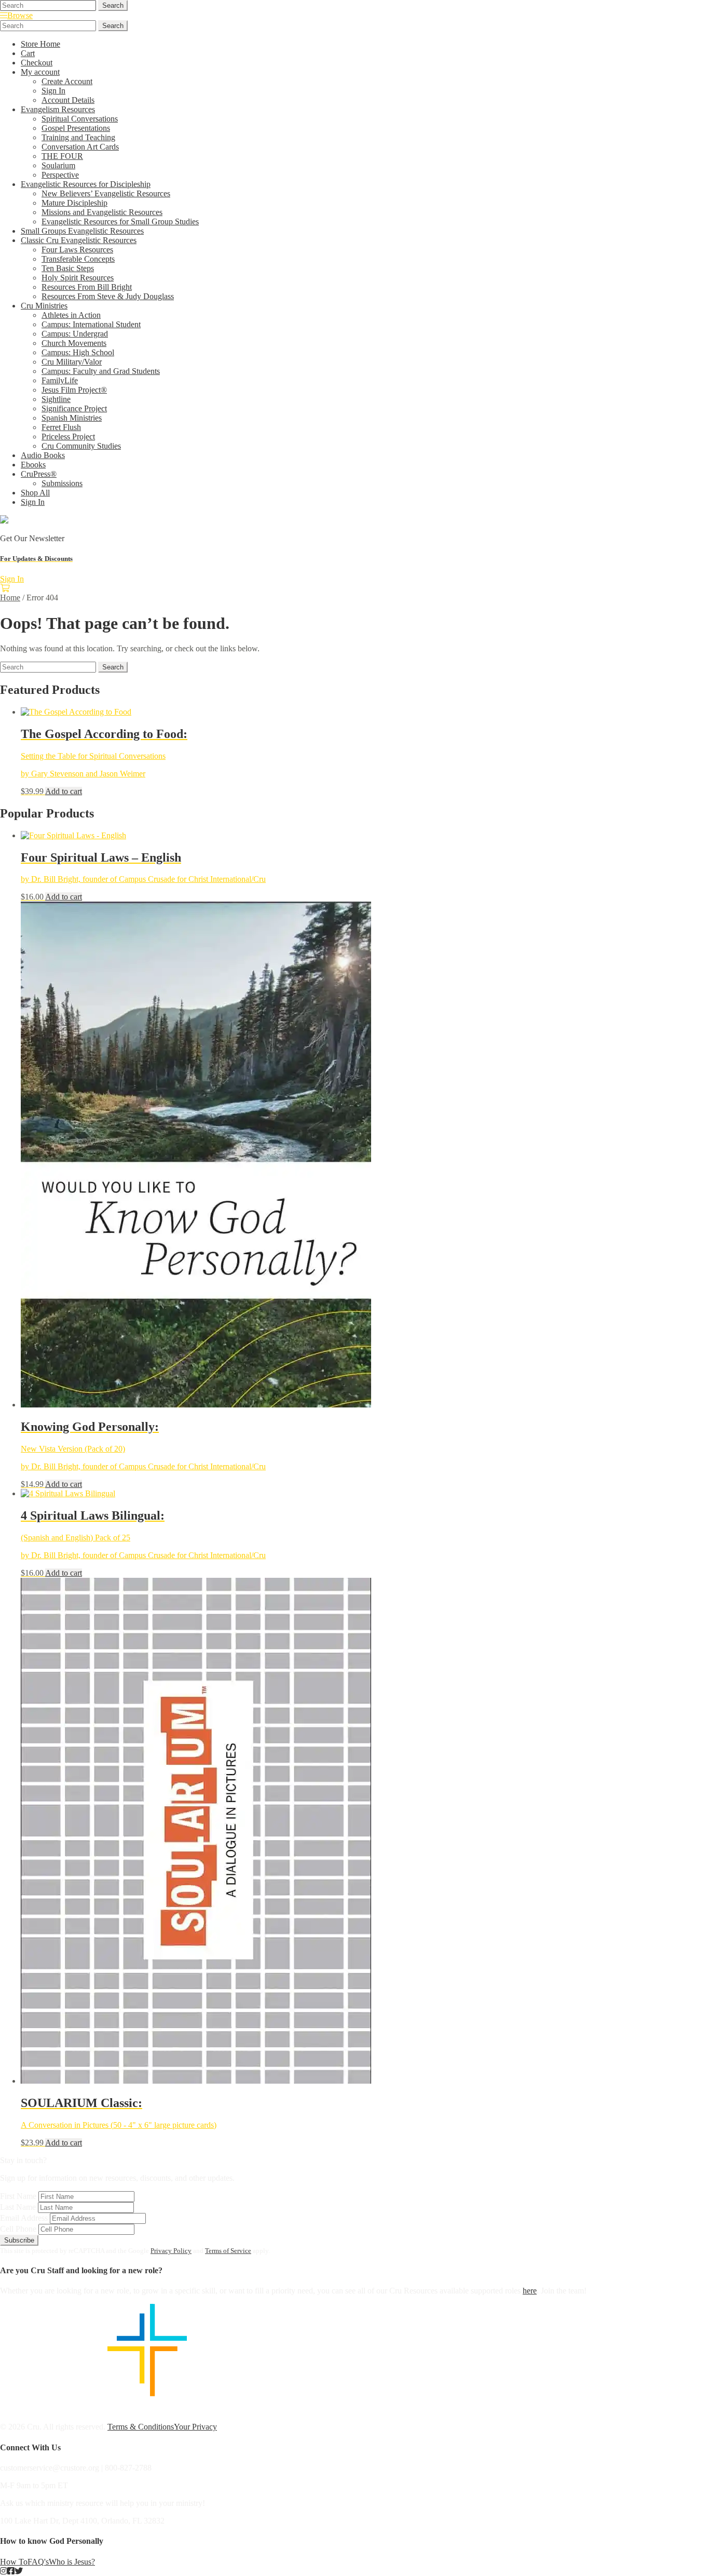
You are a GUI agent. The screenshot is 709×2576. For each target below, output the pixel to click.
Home (10, 598)
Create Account (67, 81)
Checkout (37, 63)
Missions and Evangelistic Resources (102, 212)
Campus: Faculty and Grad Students (101, 371)
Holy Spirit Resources (78, 278)
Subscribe (19, 2240)
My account (40, 72)
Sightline (56, 399)
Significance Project (74, 408)
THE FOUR (62, 156)
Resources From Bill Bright (87, 287)
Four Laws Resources (77, 250)
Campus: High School (78, 352)
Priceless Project (68, 437)
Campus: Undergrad (75, 334)
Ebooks (33, 465)
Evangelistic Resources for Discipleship (86, 184)
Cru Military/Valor (72, 362)
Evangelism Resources (58, 109)
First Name (18, 2196)
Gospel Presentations (76, 128)
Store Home (40, 44)
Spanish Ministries (72, 418)
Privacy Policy (171, 2251)
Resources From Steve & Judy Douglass (108, 296)
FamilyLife (60, 380)
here (530, 2291)
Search (113, 5)
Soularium (58, 165)
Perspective (60, 175)
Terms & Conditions (141, 2427)
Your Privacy (195, 2427)
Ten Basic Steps (68, 268)
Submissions (62, 483)
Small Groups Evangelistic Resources (82, 231)
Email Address (24, 2218)
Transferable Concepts (78, 259)
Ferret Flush (61, 427)
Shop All (35, 493)
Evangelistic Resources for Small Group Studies (120, 222)
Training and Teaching (78, 137)
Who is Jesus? (72, 2562)
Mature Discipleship (74, 203)
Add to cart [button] (64, 791)
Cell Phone (18, 2229)
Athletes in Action (71, 315)
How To (14, 2562)
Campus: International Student (91, 324)
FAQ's (38, 2562)
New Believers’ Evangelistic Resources (106, 193)
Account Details (68, 100)
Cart (28, 53)
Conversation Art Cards (80, 147)
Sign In (53, 91)
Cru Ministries (44, 306)
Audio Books (43, 455)
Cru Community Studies (81, 446)
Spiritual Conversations (80, 119)
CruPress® (39, 474)
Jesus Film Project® (74, 390)
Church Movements (74, 343)
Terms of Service (228, 2251)
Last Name (18, 2207)
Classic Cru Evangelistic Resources (79, 240)
